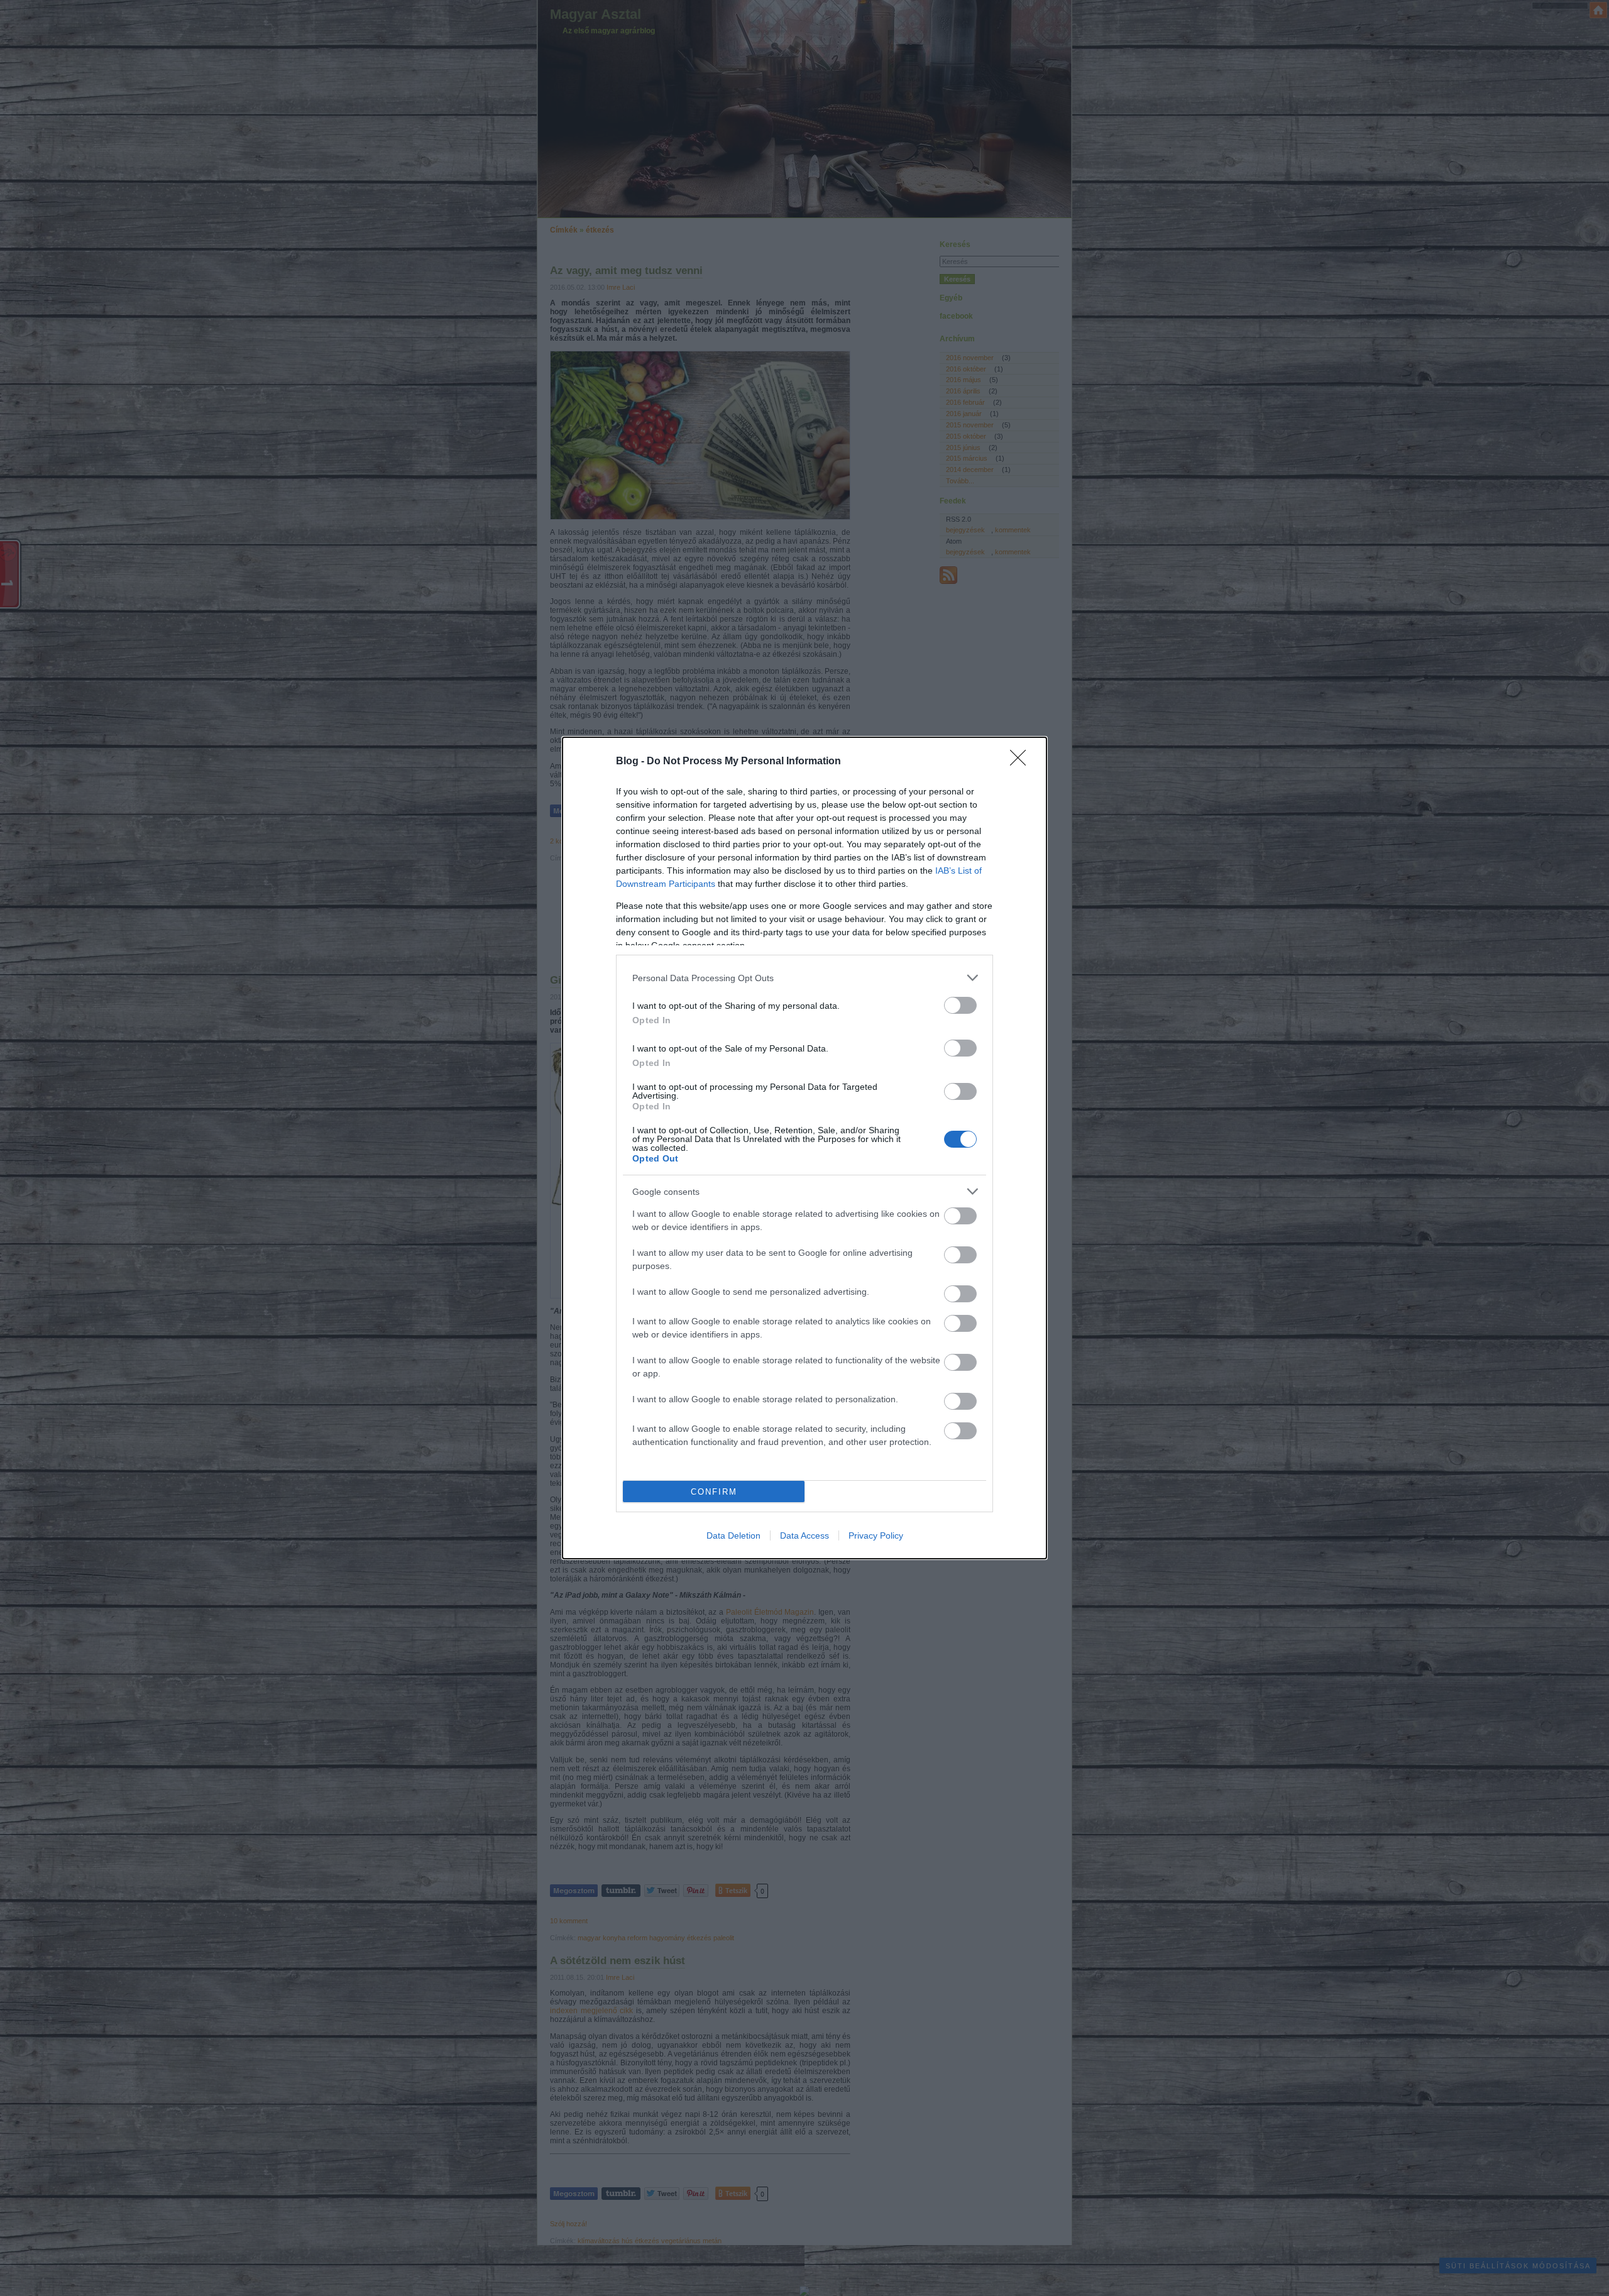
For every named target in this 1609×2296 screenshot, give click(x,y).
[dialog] (804, 1148)
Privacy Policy (876, 1535)
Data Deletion (733, 1535)
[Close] (1022, 762)
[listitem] (804, 978)
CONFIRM (714, 1492)
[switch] (960, 1005)
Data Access (804, 1535)
